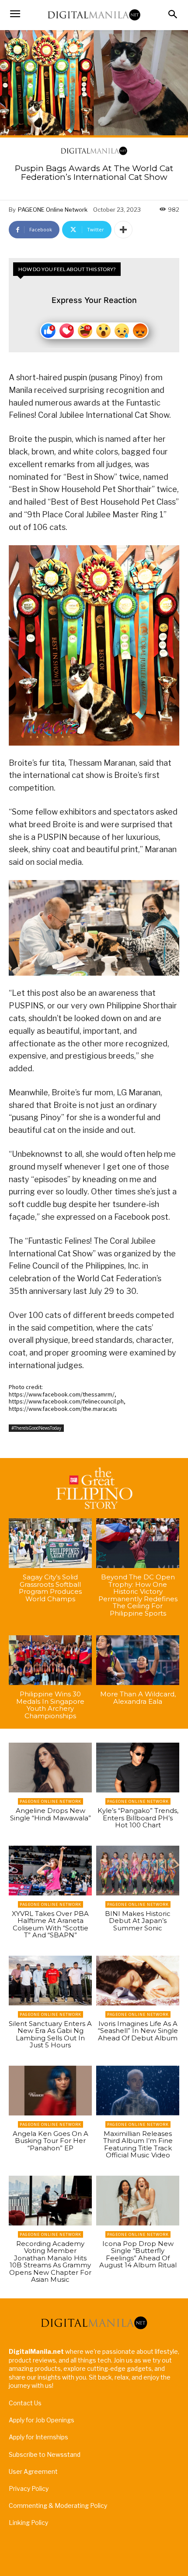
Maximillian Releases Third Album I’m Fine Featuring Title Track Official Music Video (138, 2144)
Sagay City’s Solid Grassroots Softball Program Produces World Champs (50, 1588)
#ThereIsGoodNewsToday (36, 1428)
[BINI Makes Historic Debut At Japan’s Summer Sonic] (138, 1871)
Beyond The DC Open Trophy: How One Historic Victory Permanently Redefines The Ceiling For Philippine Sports (138, 1595)
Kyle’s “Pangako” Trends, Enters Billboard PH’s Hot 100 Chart (138, 1818)
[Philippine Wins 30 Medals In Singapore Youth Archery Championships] (50, 1660)
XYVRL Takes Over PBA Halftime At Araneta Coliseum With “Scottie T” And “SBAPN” (50, 1924)
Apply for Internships (38, 2437)
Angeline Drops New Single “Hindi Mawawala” (50, 1814)
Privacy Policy (29, 2488)
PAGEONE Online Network (53, 210)
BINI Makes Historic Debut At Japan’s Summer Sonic (138, 1921)
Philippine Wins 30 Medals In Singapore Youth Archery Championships (50, 1705)
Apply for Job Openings (42, 2420)
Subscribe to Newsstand (45, 2454)
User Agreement (33, 2471)
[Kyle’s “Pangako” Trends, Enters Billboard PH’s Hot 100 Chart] (138, 1768)
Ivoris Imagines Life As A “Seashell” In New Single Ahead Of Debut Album (138, 2031)
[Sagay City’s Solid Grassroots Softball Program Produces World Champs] (50, 1543)
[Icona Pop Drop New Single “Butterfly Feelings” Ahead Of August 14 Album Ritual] (138, 2201)
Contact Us (25, 2403)
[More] (123, 230)
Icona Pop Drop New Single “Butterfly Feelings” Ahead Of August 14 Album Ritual (138, 2254)
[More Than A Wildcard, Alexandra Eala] (138, 1660)
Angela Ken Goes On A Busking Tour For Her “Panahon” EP (50, 2141)
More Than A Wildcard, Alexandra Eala (138, 1698)
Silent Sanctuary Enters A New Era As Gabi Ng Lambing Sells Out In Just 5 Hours (50, 2034)
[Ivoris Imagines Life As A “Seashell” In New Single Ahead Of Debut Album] (138, 1981)
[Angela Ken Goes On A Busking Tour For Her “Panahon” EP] (50, 2091)
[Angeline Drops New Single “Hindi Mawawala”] (50, 1768)
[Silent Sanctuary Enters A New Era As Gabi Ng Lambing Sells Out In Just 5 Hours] (50, 1981)
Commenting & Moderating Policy (58, 2505)
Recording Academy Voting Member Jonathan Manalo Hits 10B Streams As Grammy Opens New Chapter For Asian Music (50, 2262)
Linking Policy (28, 2523)
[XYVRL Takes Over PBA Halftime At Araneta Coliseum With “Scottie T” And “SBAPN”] (50, 1871)
